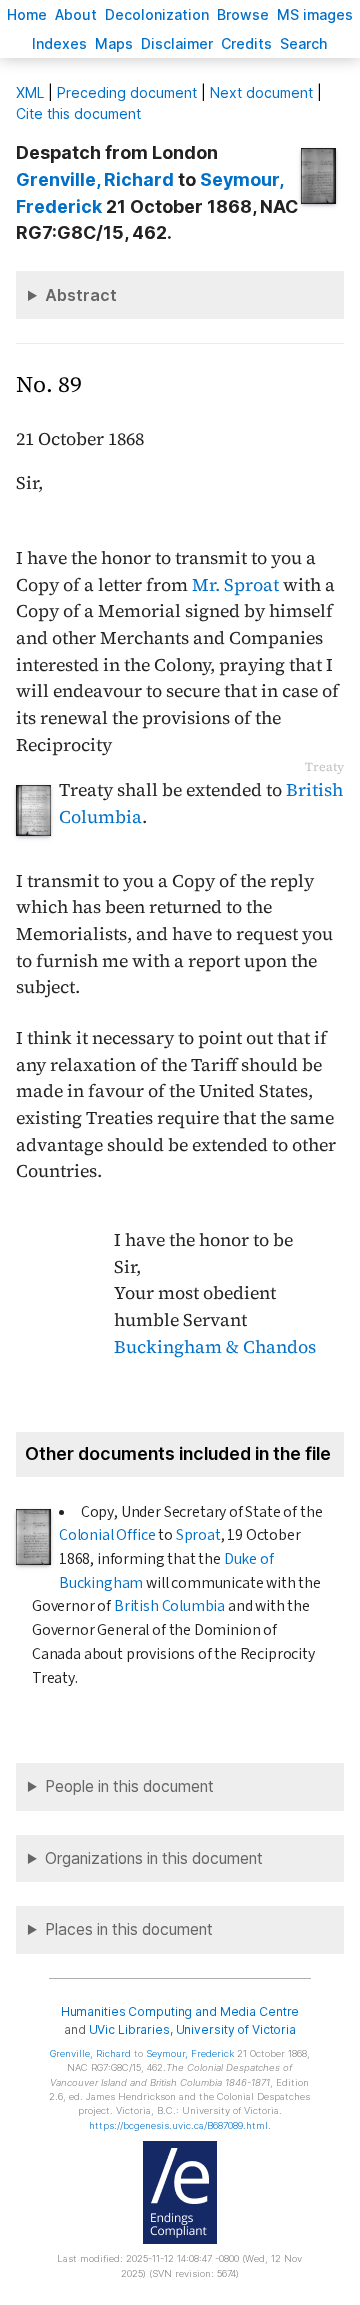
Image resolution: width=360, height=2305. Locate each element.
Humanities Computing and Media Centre (180, 2011)
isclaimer (177, 43)
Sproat (198, 1535)
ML (30, 92)
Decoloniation (157, 14)
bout (76, 14)
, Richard (95, 179)
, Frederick (190, 2053)
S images (315, 14)
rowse (243, 14)
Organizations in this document (154, 1858)
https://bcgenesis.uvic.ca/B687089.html (178, 2125)
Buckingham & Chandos (215, 1347)
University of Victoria (236, 2029)
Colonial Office (107, 1535)
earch (304, 43)
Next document (261, 92)
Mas (114, 43)
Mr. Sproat (235, 585)
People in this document (129, 1786)
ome (27, 14)
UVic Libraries (129, 2029)
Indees (59, 43)
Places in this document (129, 1929)
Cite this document (78, 113)
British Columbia (169, 1606)
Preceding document (127, 92)
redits (246, 43)
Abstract (81, 295)
